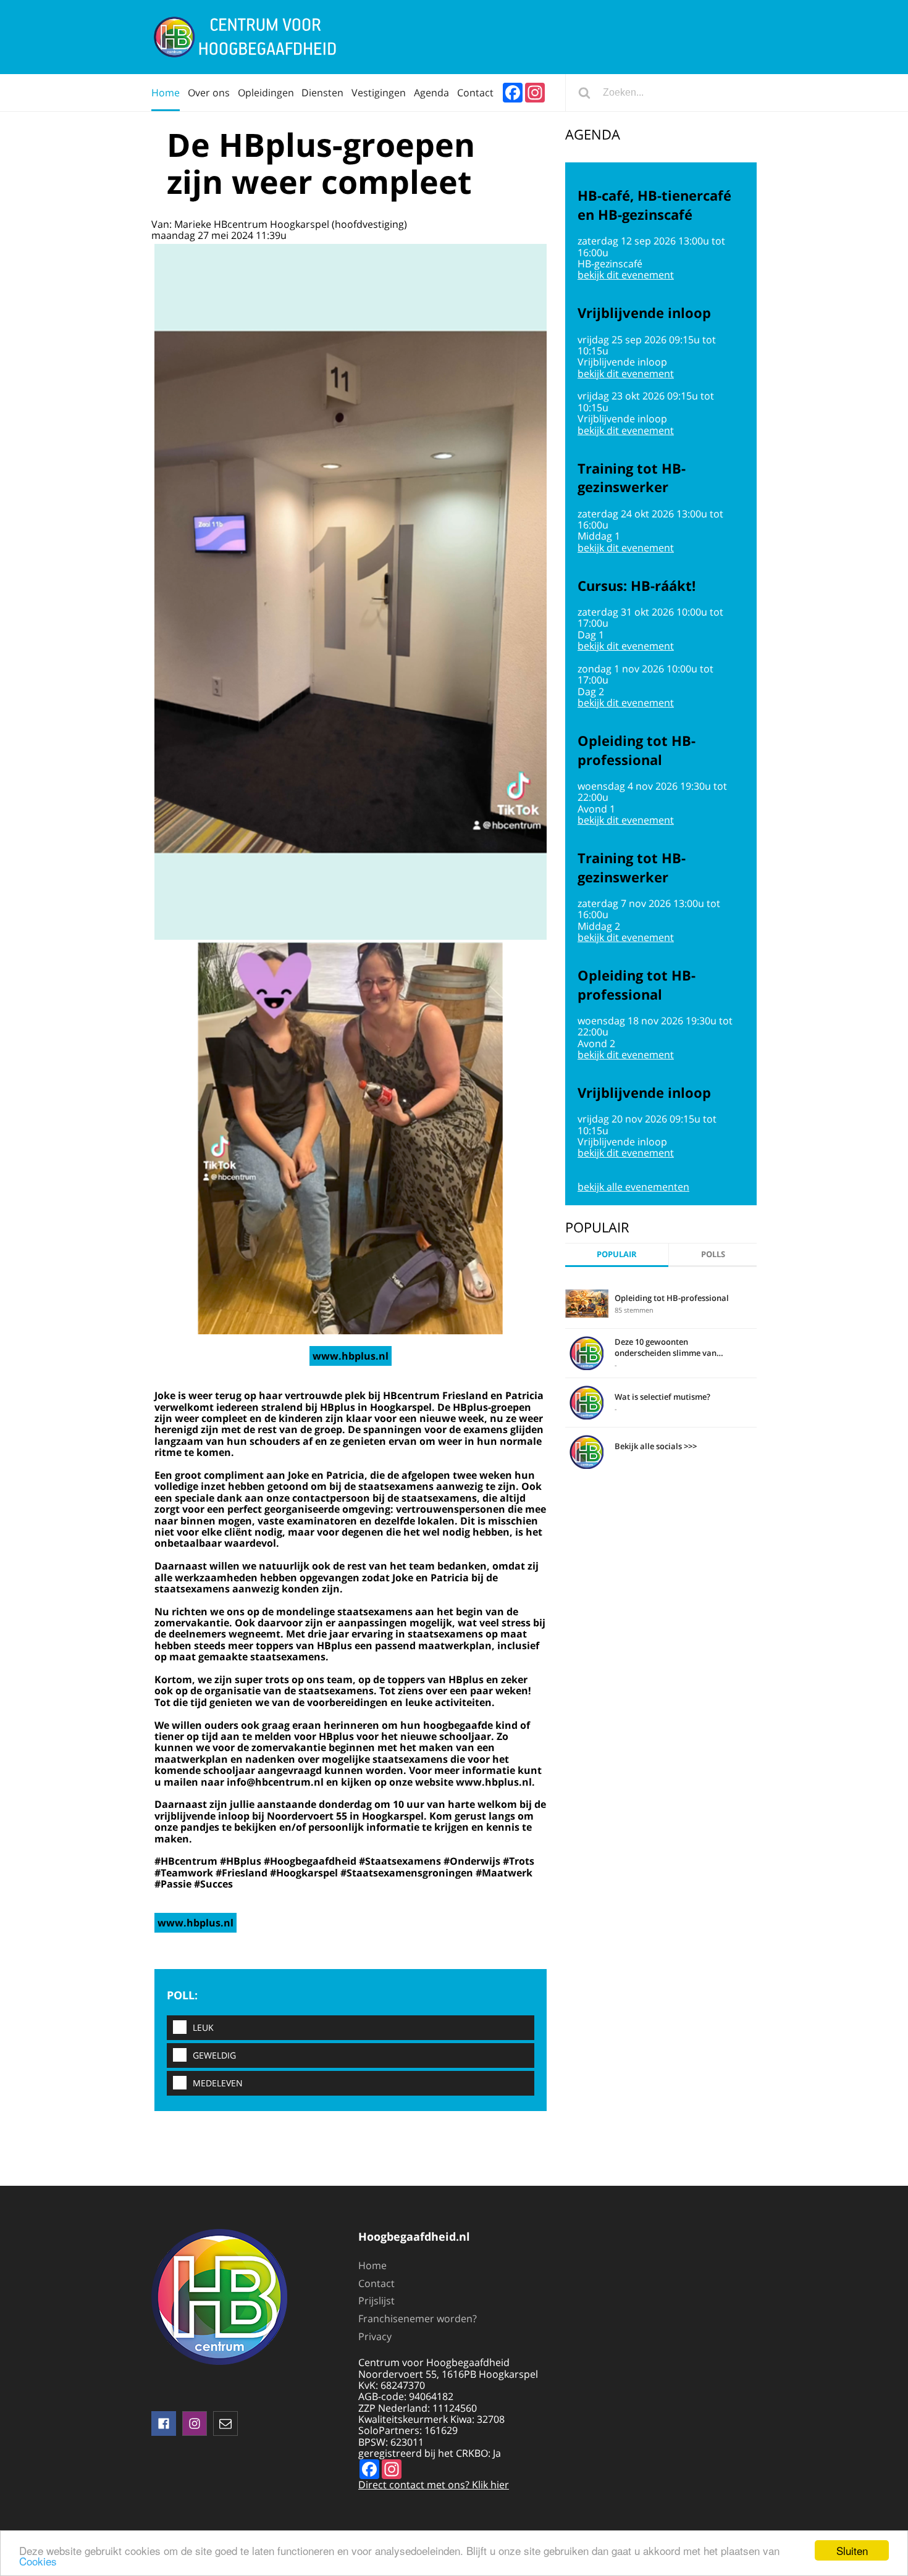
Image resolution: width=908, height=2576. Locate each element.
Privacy (375, 2336)
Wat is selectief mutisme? (662, 1397)
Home (166, 93)
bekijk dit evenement (626, 275)
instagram (195, 2423)
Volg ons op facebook (164, 2423)
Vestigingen (379, 93)
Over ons (209, 93)
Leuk (203, 2027)
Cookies (38, 2561)
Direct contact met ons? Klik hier (434, 2485)
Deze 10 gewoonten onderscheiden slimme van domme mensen (666, 1347)
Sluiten (852, 2550)
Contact (475, 93)
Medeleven (218, 2083)
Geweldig (214, 2055)
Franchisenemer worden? (418, 2319)
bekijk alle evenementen (633, 1187)
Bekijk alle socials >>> (656, 1446)
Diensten (322, 93)
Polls (713, 1254)
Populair (617, 1254)
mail (225, 2423)
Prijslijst (376, 2301)
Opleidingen (266, 93)
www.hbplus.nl (351, 1356)
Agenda (431, 93)
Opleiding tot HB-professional (672, 1298)
